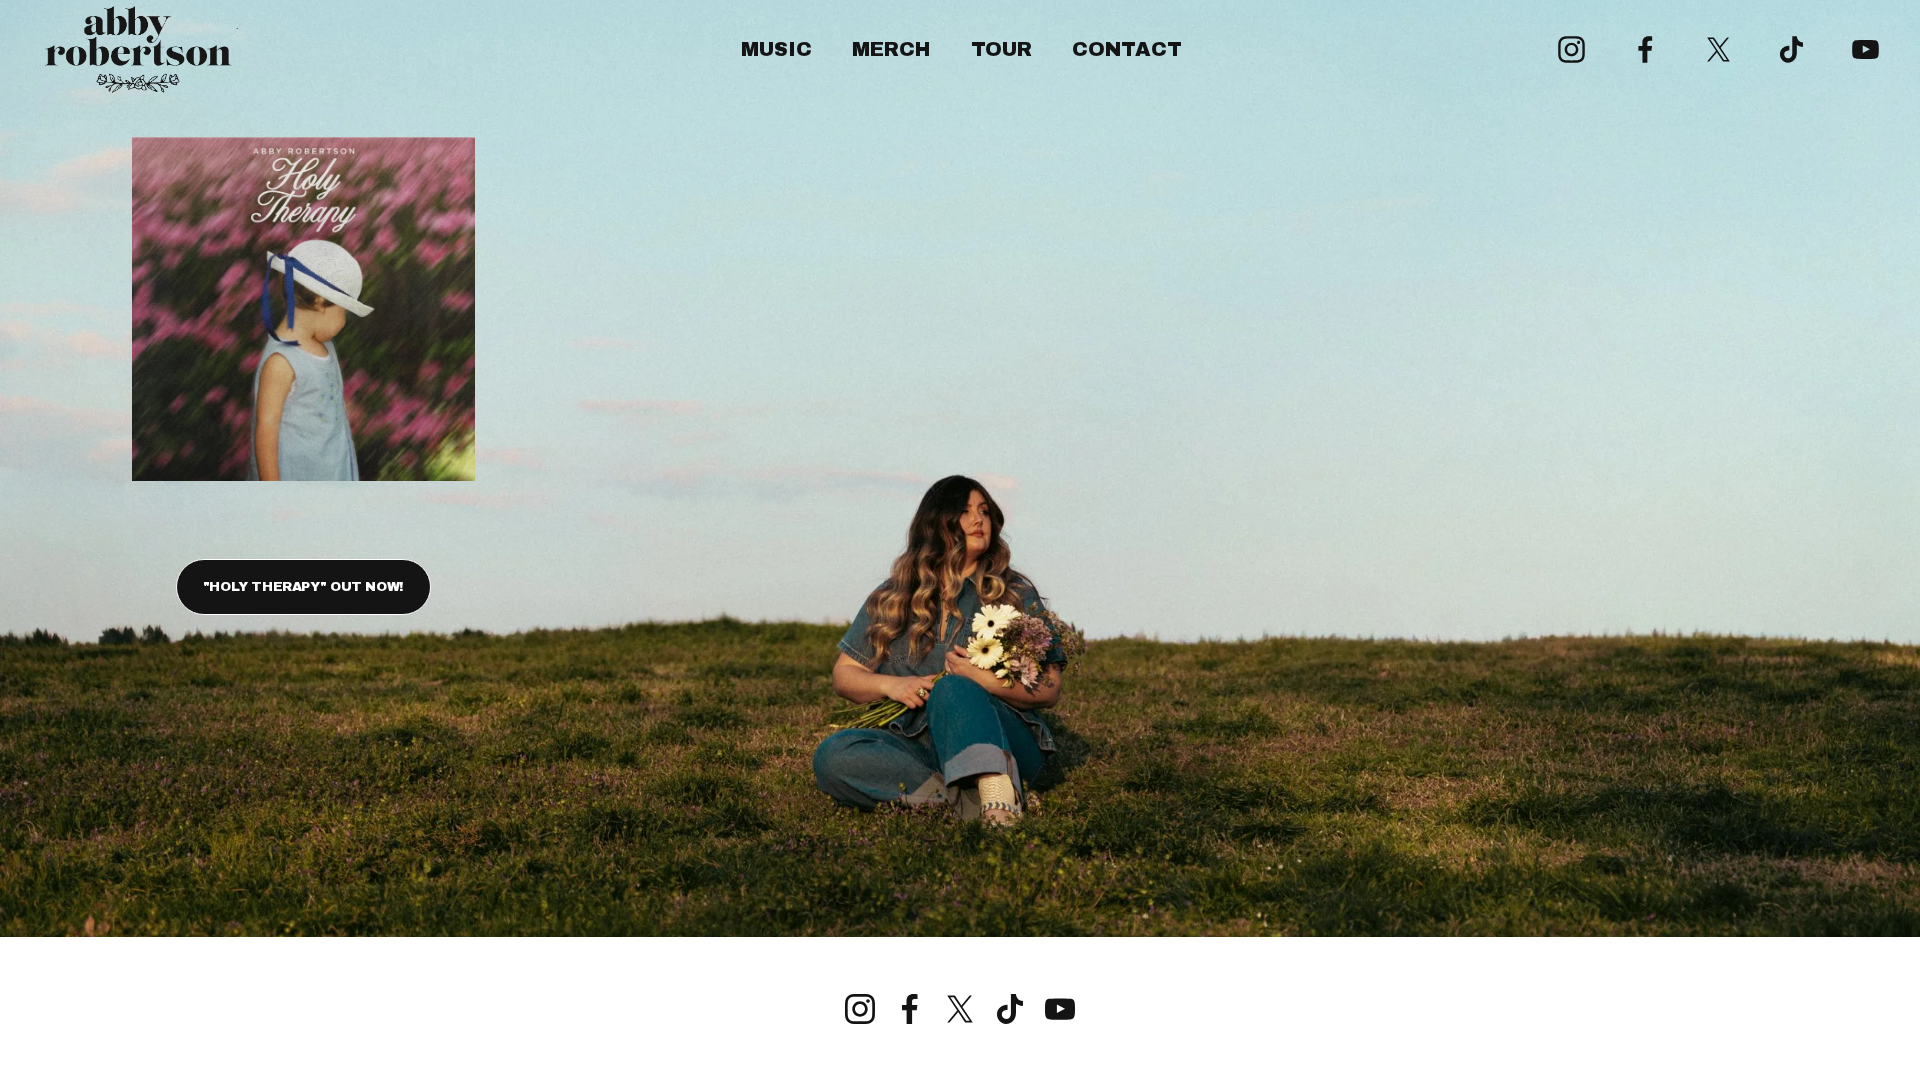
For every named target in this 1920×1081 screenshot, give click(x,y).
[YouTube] (1865, 49)
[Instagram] (1571, 49)
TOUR (1001, 49)
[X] (1718, 49)
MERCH (891, 49)
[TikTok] (1791, 49)
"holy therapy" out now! (303, 587)
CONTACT (1127, 49)
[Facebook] (1645, 49)
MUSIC (776, 49)
